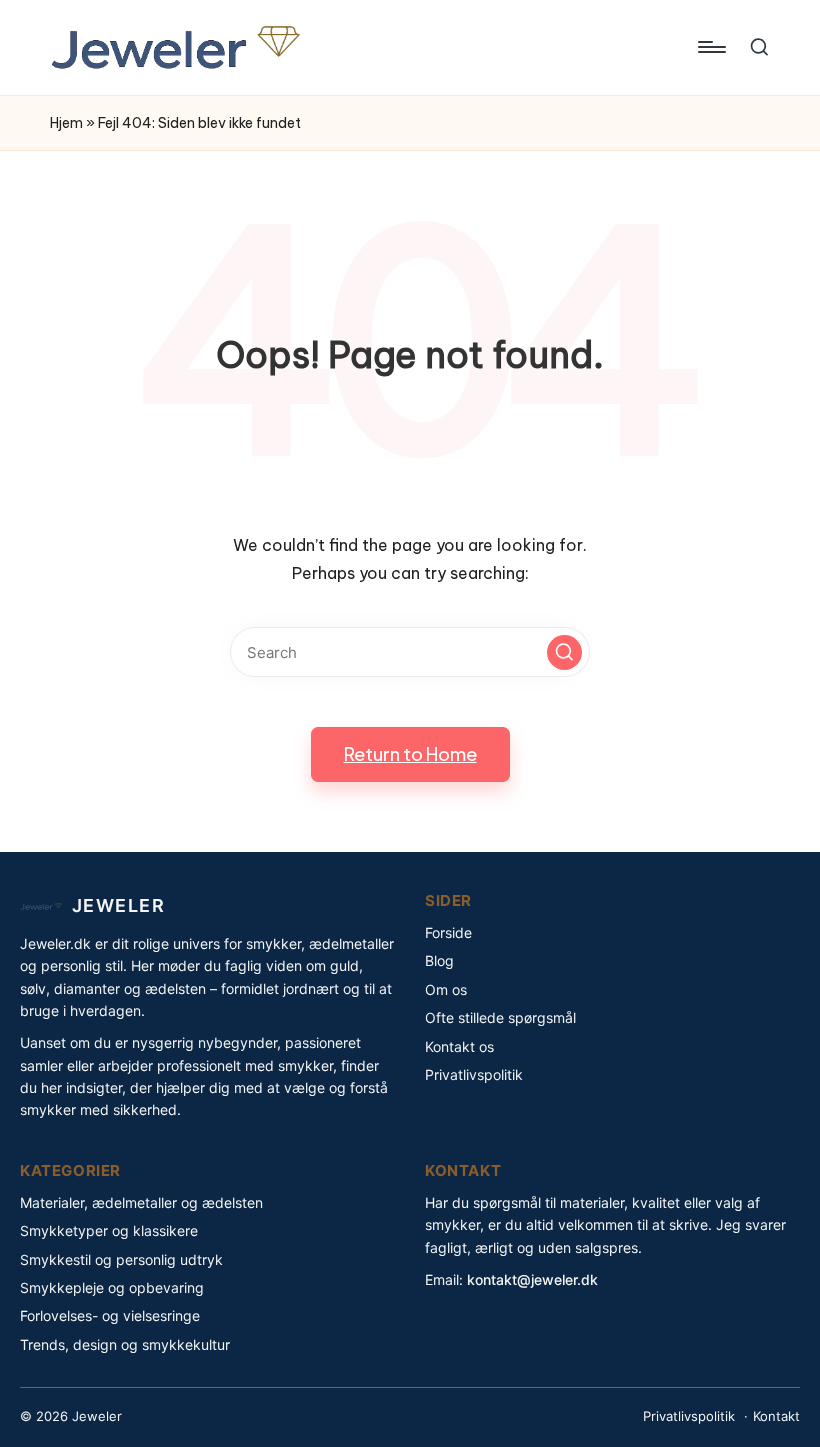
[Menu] (710, 47)
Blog (439, 960)
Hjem (66, 123)
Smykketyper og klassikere (109, 1230)
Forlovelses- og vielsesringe (110, 1315)
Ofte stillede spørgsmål (500, 1017)
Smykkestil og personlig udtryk (121, 1259)
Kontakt (776, 1416)
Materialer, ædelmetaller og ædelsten (141, 1202)
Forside (448, 932)
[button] (564, 652)
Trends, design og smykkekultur (125, 1344)
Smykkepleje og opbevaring (112, 1287)
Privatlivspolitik (474, 1074)
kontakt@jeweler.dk (532, 1279)
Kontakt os (459, 1046)
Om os (446, 989)
